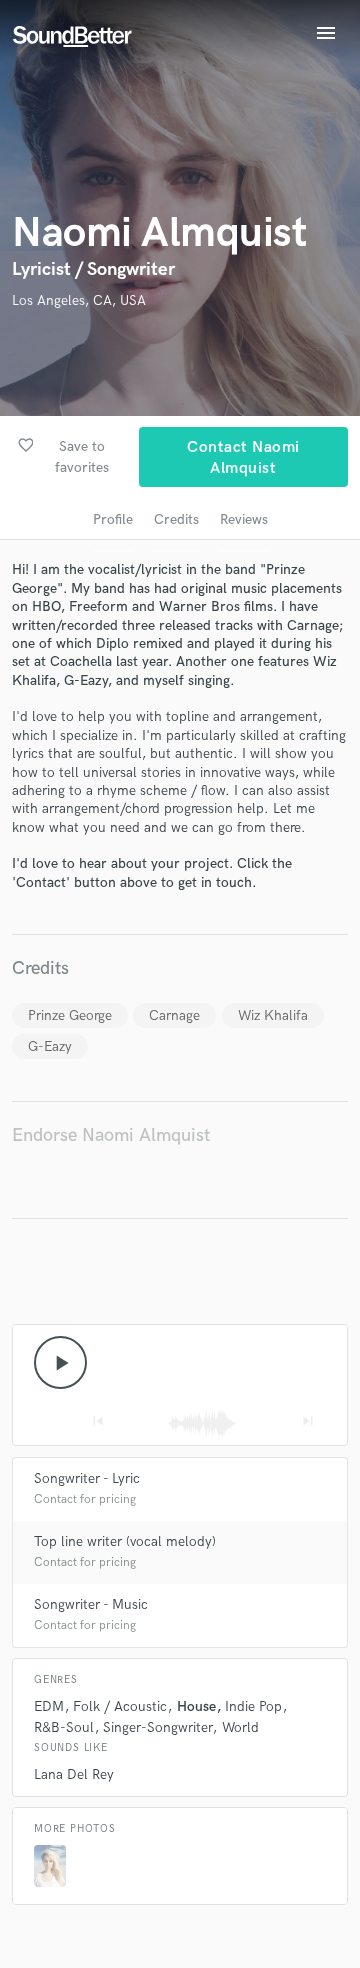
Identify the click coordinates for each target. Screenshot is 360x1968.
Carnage (174, 1015)
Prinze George (70, 1015)
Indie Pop (253, 1706)
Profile (113, 519)
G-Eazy (50, 1046)
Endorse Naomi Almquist (111, 1135)
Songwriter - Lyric (87, 1478)
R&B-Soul (64, 1727)
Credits (176, 519)
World (240, 1727)
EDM (49, 1706)
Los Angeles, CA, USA (79, 300)
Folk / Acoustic (120, 1706)
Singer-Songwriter (157, 1727)
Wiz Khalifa (273, 1015)
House (196, 1706)
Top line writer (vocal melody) (125, 1541)
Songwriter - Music (91, 1604)
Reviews (244, 519)
